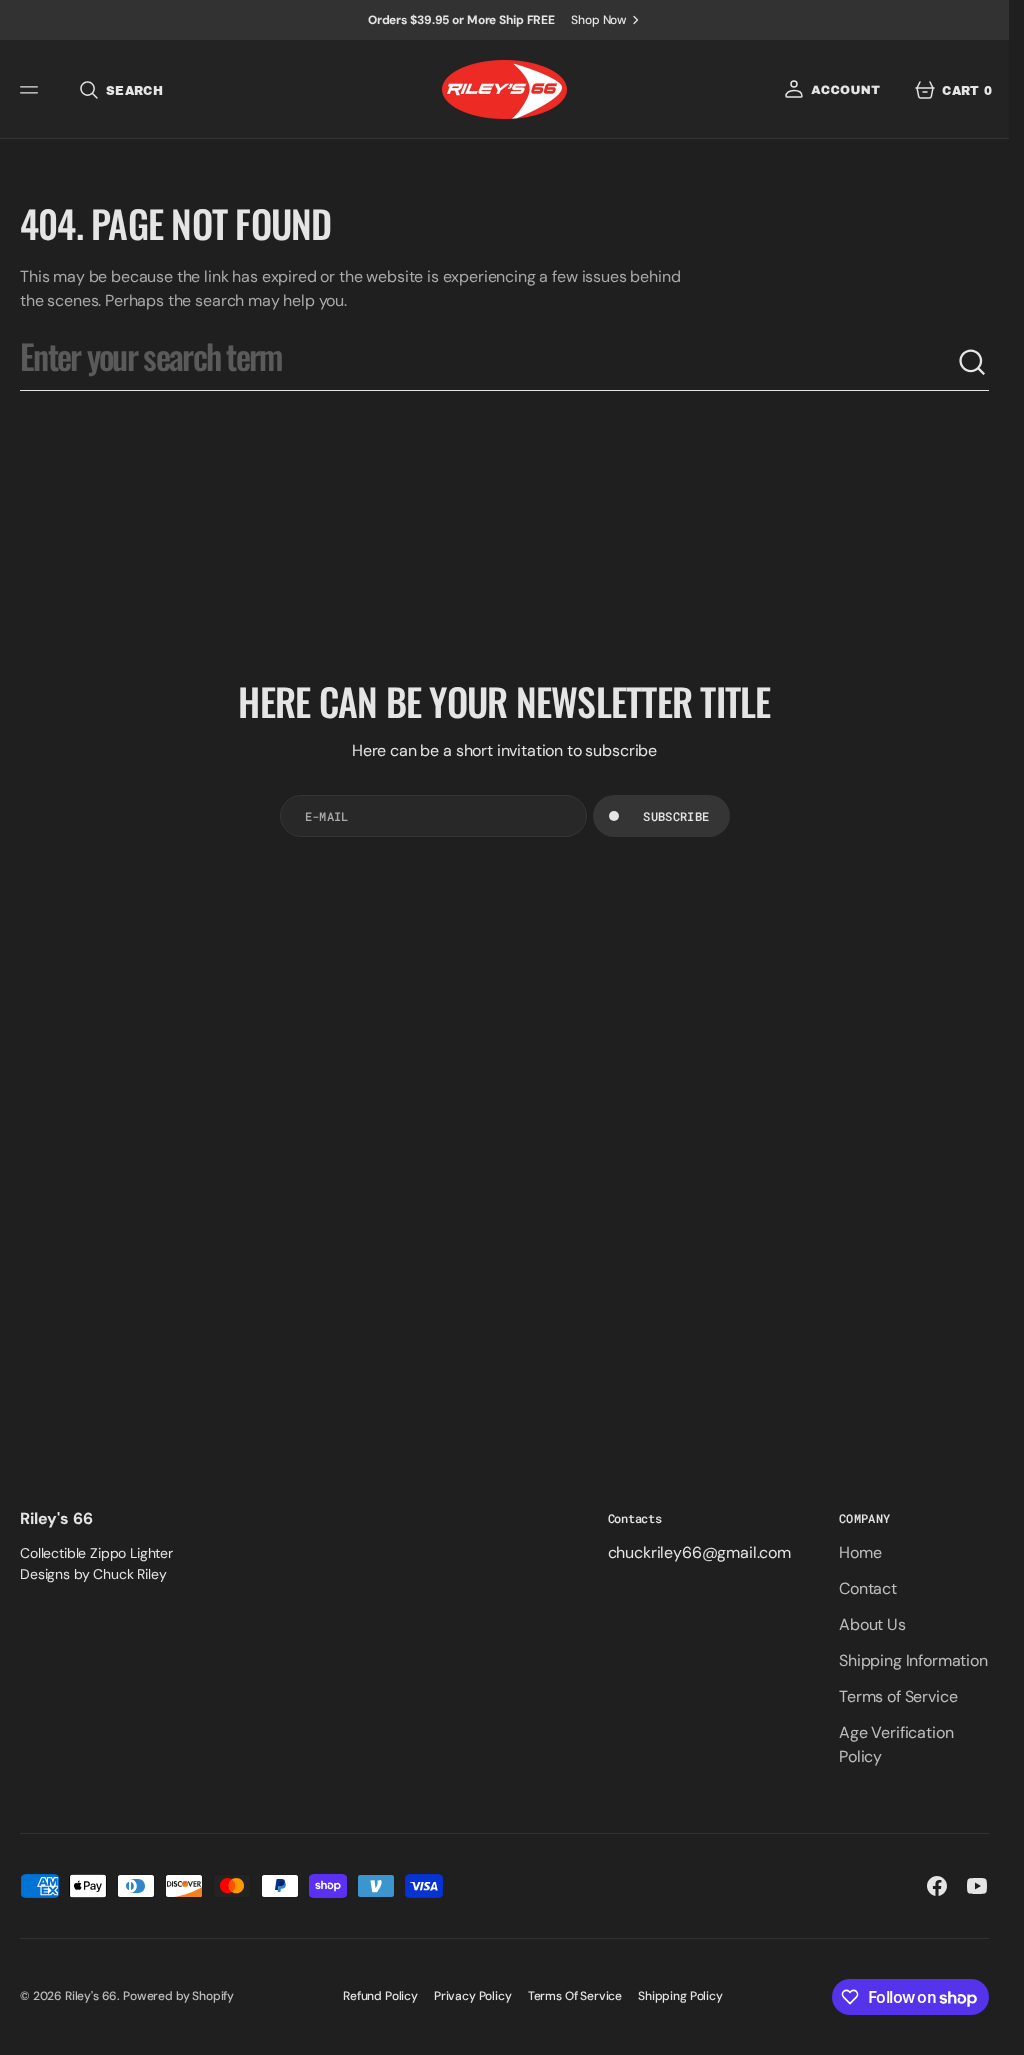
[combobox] (488, 363)
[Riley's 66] (504, 89)
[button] (32, 90)
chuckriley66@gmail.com (699, 1552)
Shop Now (599, 20)
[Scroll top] (985, 2031)
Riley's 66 (91, 1996)
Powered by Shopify (178, 1996)
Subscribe (676, 816)
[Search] (973, 363)
